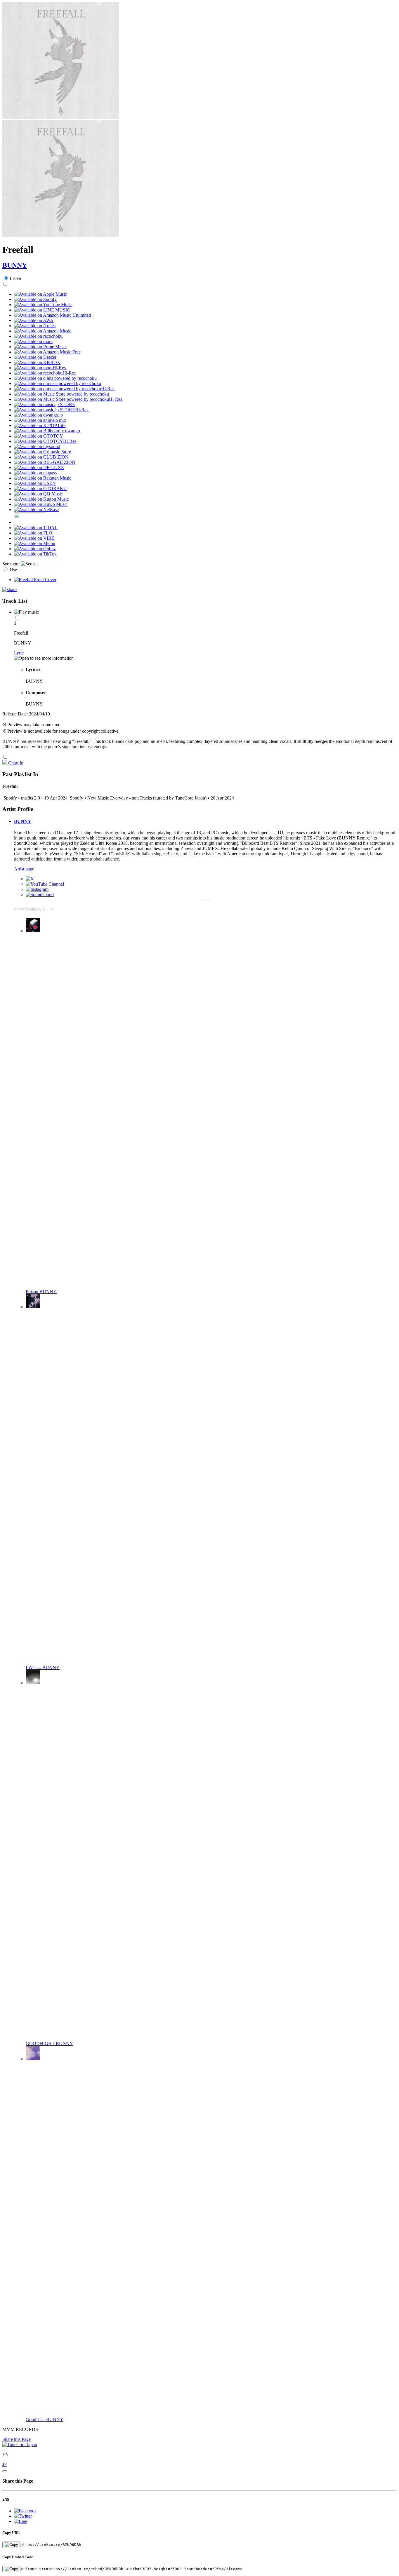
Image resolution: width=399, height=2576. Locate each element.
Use (13, 570)
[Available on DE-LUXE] (39, 467)
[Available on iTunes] (35, 326)
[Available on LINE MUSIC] (42, 310)
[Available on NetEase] (36, 510)
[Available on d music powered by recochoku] (58, 383)
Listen (15, 278)
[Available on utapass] (35, 473)
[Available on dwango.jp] (38, 415)
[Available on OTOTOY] (39, 436)
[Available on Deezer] (35, 357)
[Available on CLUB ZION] (41, 457)
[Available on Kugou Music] (41, 499)
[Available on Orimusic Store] (42, 452)
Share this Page (17, 2439)
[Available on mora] (33, 341)
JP (5, 2464)
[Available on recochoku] (38, 336)
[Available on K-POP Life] (40, 425)
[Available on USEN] (35, 483)
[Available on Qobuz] (35, 549)
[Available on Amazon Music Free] (47, 352)
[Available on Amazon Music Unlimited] (52, 315)
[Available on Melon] (35, 543)
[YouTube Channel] (45, 884)
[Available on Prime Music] (40, 347)
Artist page (24, 869)
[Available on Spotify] (35, 299)
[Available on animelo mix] (40, 420)
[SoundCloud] (40, 895)
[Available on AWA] (34, 320)
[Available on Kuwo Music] (41, 504)
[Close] (5, 2471)
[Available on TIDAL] (36, 528)
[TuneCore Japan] (20, 2444)
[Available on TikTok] (35, 554)
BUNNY (15, 265)
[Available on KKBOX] (37, 362)
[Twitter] (30, 879)
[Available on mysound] (37, 446)
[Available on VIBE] (34, 538)
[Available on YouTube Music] (43, 305)
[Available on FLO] (33, 533)
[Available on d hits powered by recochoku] (55, 378)
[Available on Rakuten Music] (43, 478)
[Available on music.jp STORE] (45, 404)
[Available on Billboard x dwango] (47, 431)
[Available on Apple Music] (40, 294)
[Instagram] (37, 889)
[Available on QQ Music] (38, 494)
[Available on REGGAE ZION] (45, 462)
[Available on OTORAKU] (40, 488)
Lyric (19, 653)
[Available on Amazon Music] (43, 331)
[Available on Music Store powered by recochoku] (61, 394)
